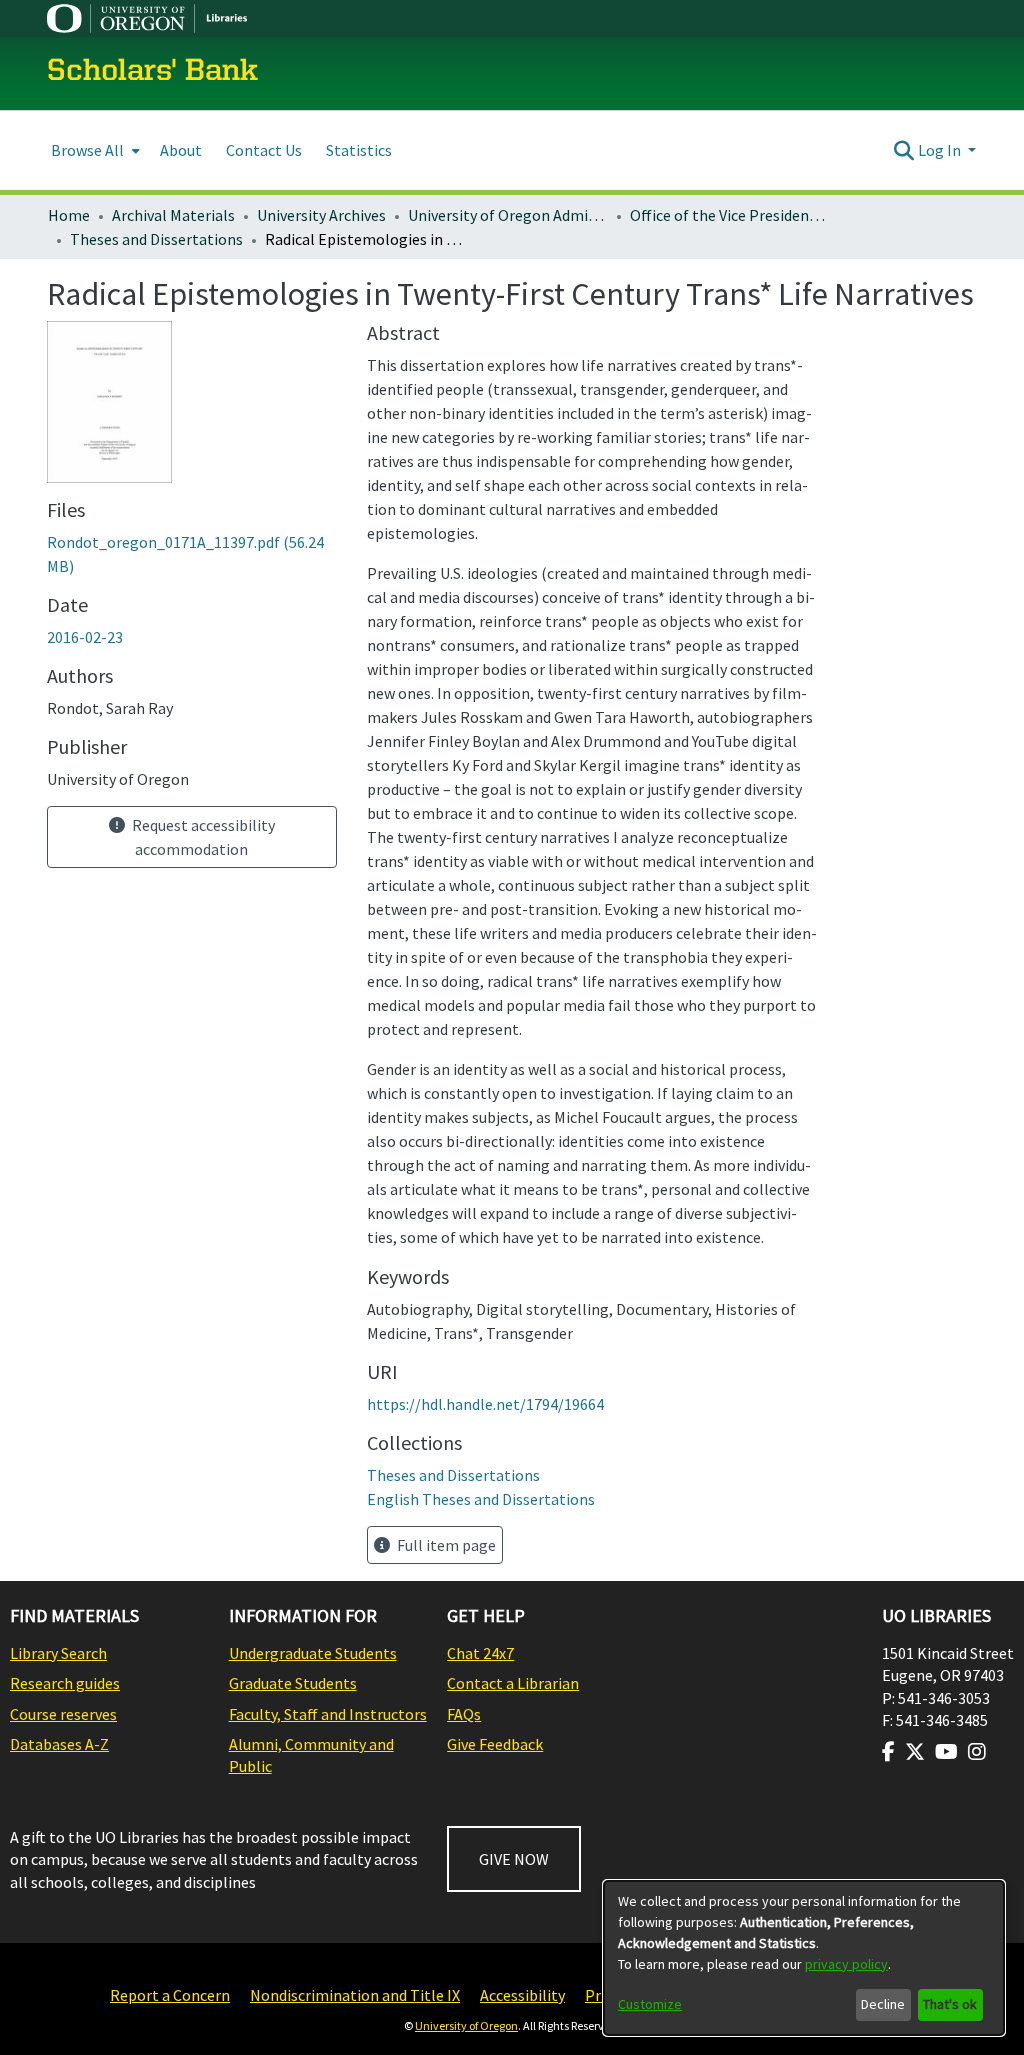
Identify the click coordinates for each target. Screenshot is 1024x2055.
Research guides (65, 1683)
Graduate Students (293, 1683)
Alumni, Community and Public (311, 1755)
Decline (883, 2004)
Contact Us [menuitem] (264, 150)
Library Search (58, 1653)
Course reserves (63, 1714)
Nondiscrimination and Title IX (355, 1995)
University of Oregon (466, 2025)
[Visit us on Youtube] (946, 1752)
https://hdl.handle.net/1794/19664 (485, 1404)
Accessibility (522, 1995)
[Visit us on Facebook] (888, 1752)
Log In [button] (941, 150)
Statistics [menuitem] (359, 150)
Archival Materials (173, 215)
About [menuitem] (181, 150)
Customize (650, 2004)
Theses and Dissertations (156, 239)
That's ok (950, 2004)
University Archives (321, 215)
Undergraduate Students (313, 1653)
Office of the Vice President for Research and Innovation (730, 215)
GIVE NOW (514, 1859)
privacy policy (846, 1964)
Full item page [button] (445, 1545)
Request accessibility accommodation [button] (202, 837)
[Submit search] (904, 150)
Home (69, 215)
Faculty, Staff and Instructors (328, 1714)
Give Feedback (495, 1744)
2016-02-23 (85, 637)
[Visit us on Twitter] (915, 1752)
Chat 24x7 (480, 1653)
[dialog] (804, 1958)
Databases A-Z (59, 1744)
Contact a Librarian (513, 1683)
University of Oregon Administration (508, 215)
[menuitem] (93, 150)
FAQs (464, 1714)
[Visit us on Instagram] (977, 1752)
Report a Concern (170, 1995)
